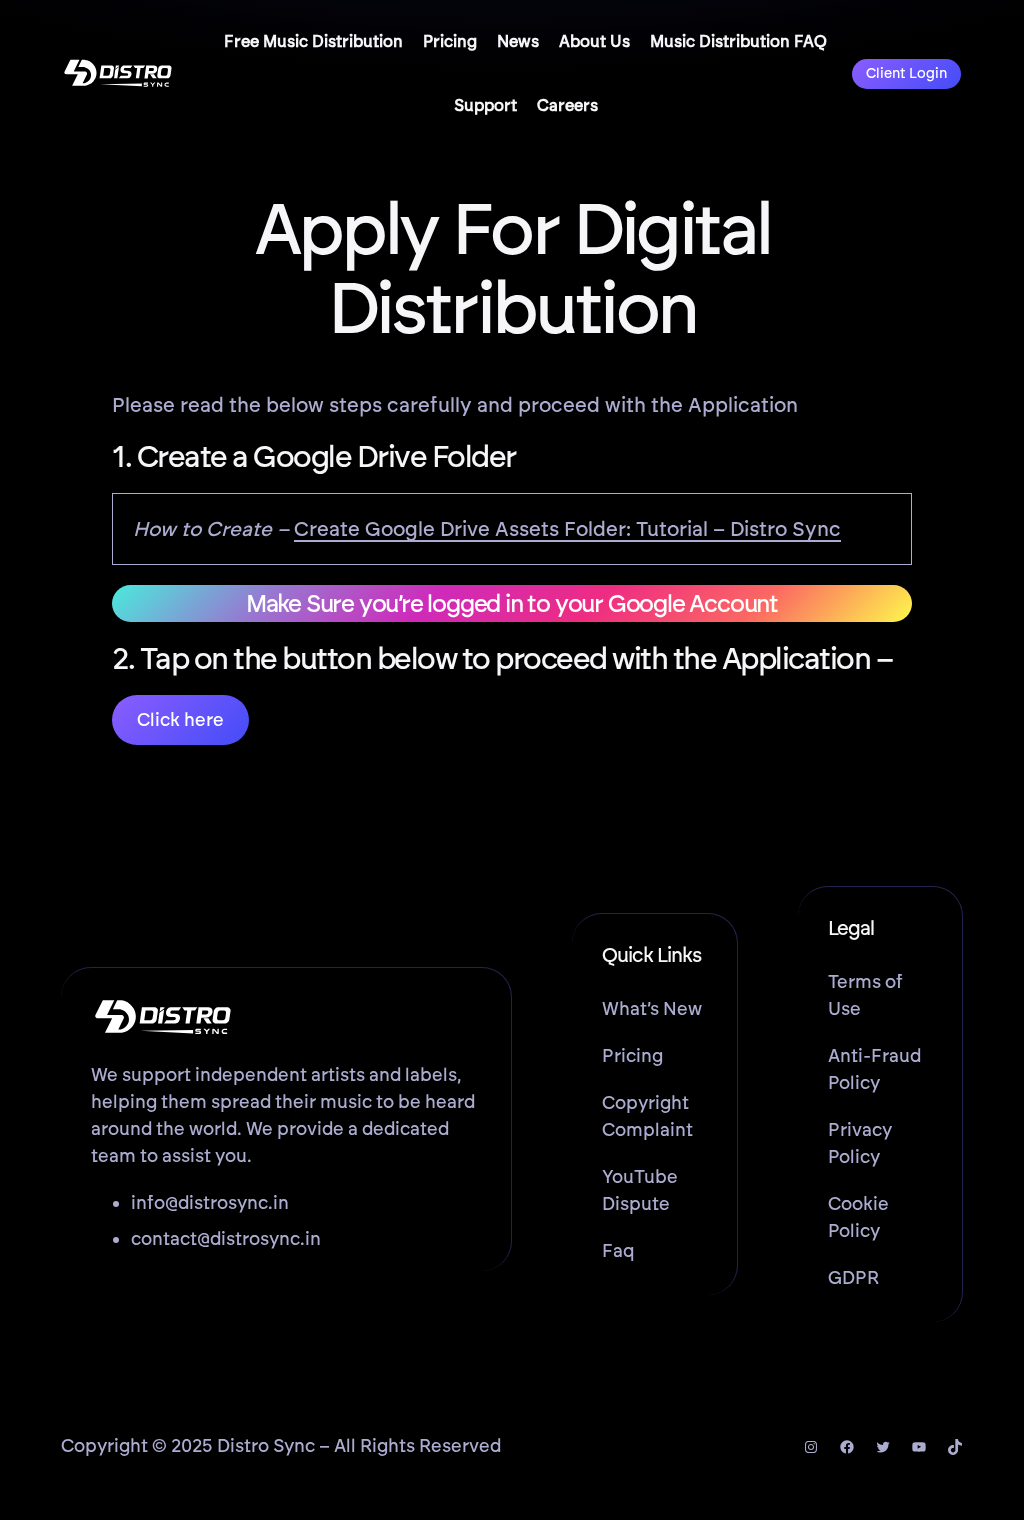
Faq (618, 1251)
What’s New (652, 1009)
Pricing (632, 1056)
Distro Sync (266, 1446)
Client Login (906, 73)
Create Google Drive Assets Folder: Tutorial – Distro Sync (567, 529)
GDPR (853, 1278)
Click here (180, 720)
